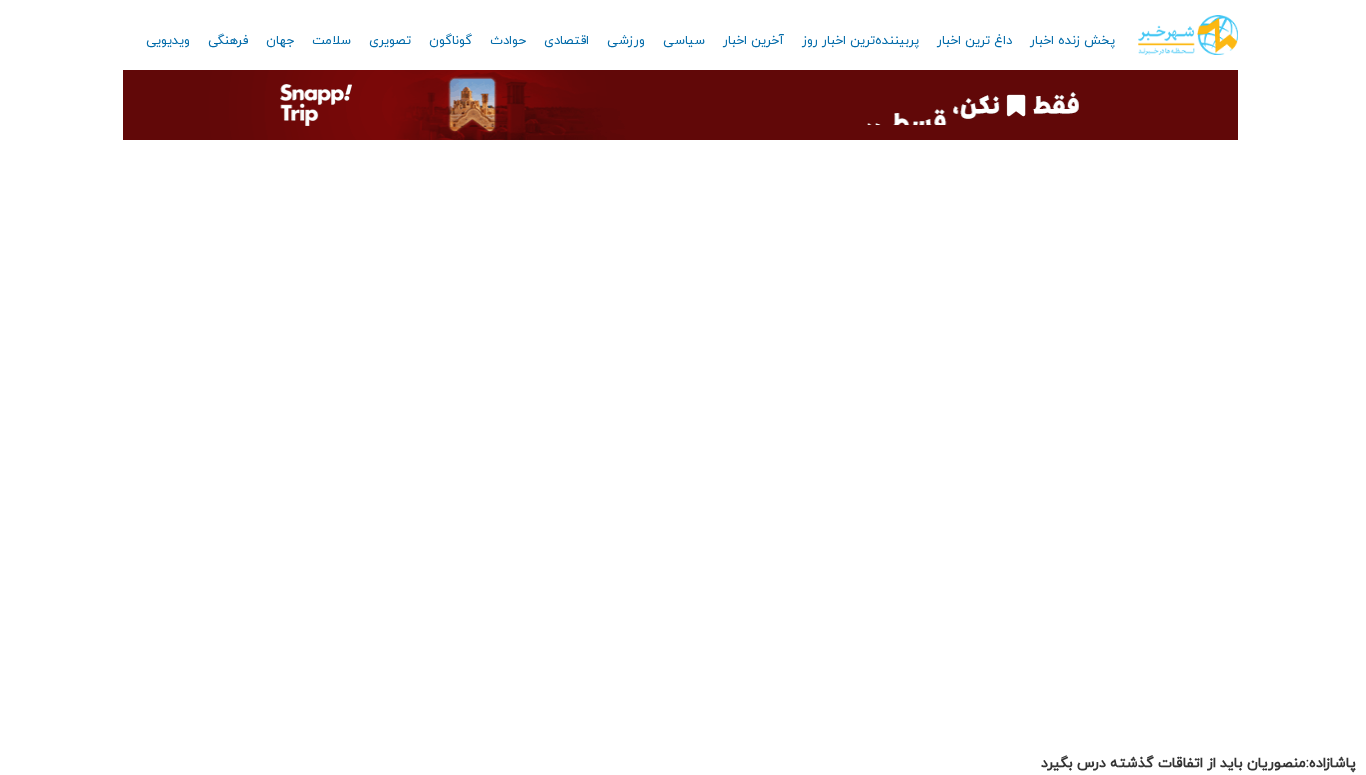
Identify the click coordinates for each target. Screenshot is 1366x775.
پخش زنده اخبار (1072, 41)
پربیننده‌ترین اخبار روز (860, 41)
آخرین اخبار (753, 41)
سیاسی (684, 41)
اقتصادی (566, 41)
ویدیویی (168, 41)
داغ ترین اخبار (974, 41)
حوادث (508, 41)
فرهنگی (228, 41)
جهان (280, 41)
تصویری (390, 41)
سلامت (331, 41)
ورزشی (626, 41)
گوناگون (450, 41)
